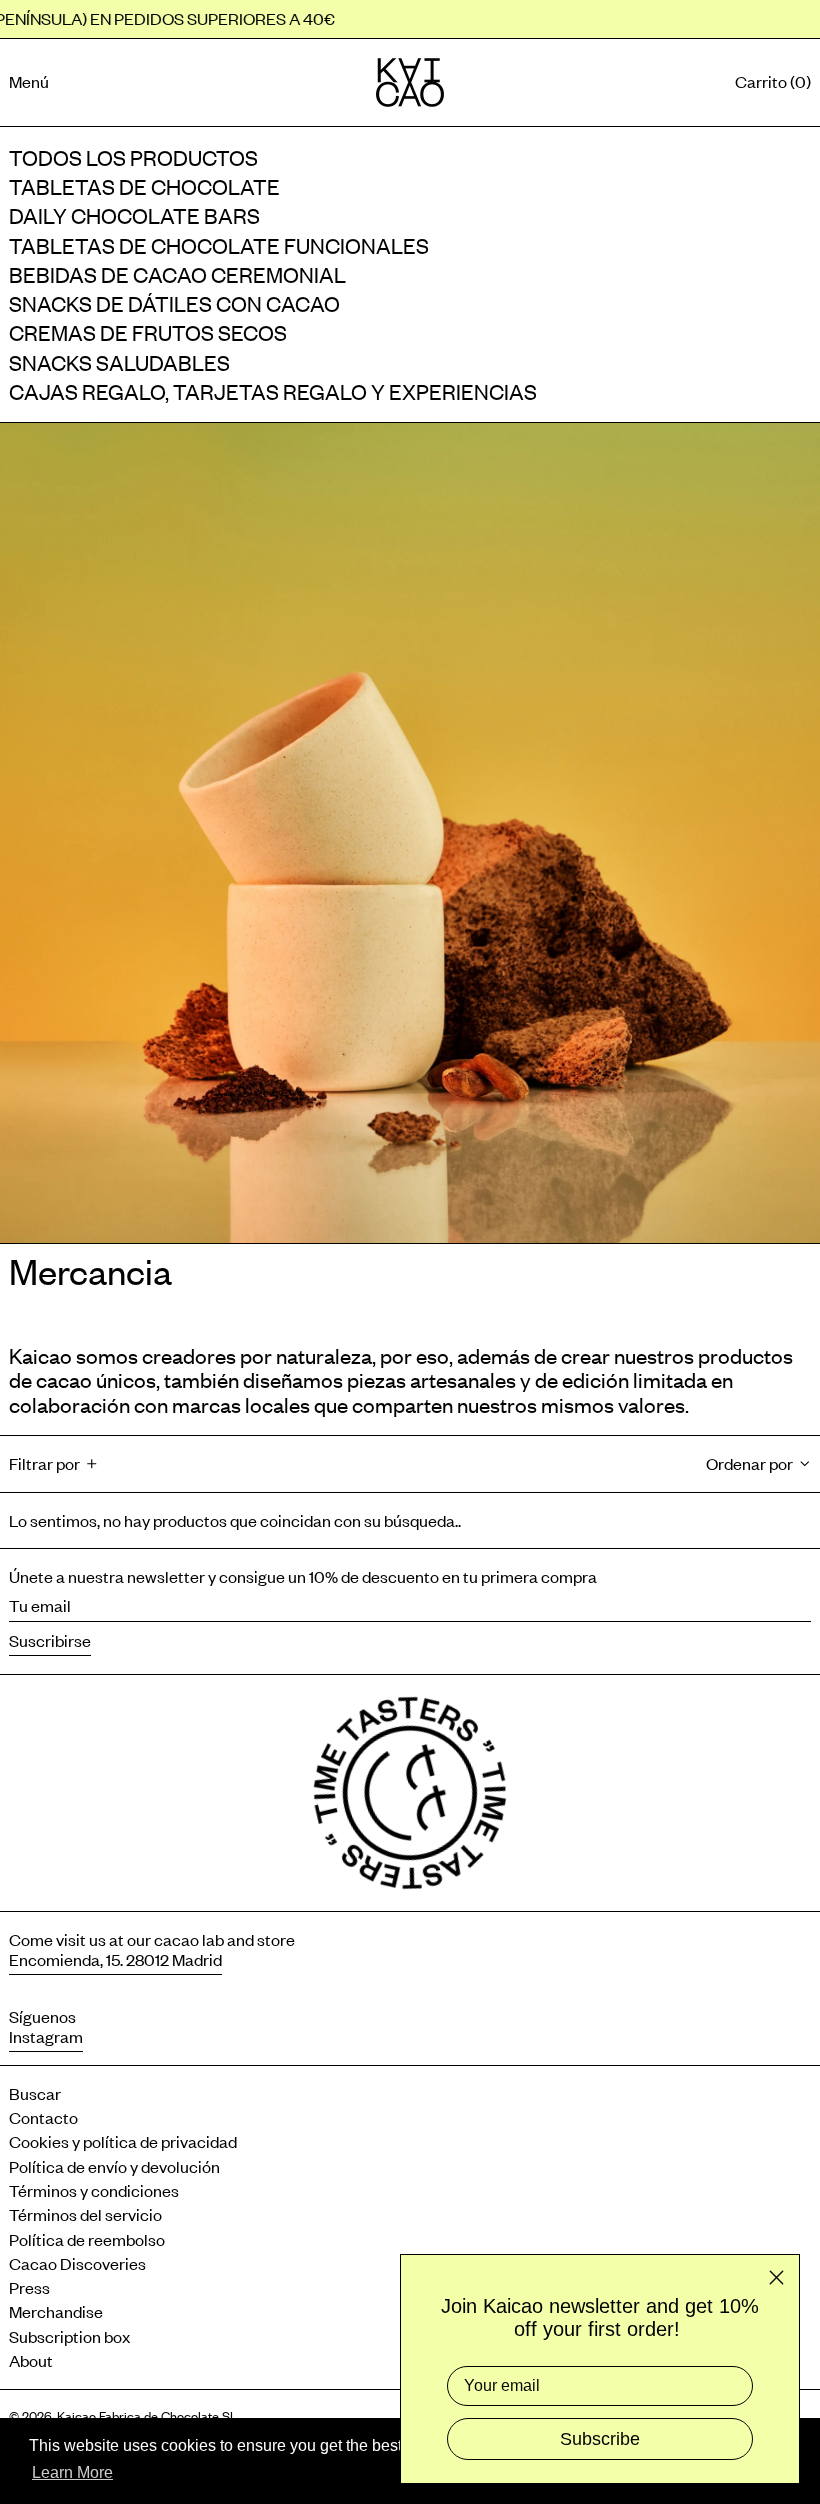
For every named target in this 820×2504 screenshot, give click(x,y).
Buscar (35, 2093)
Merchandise (56, 2311)
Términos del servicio (85, 2214)
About (31, 2360)
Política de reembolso (88, 2239)
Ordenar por (749, 1463)
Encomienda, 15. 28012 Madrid (115, 1959)
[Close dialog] (776, 2277)
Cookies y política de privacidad (123, 2141)
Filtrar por (44, 1463)
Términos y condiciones (94, 2190)
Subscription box (69, 2336)
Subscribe (600, 2439)
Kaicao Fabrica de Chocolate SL (147, 2415)
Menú (29, 81)
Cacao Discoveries (77, 2263)
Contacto (43, 2117)
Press (29, 2287)
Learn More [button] (72, 2472)
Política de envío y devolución (114, 2166)
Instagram (46, 2036)
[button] (773, 82)
